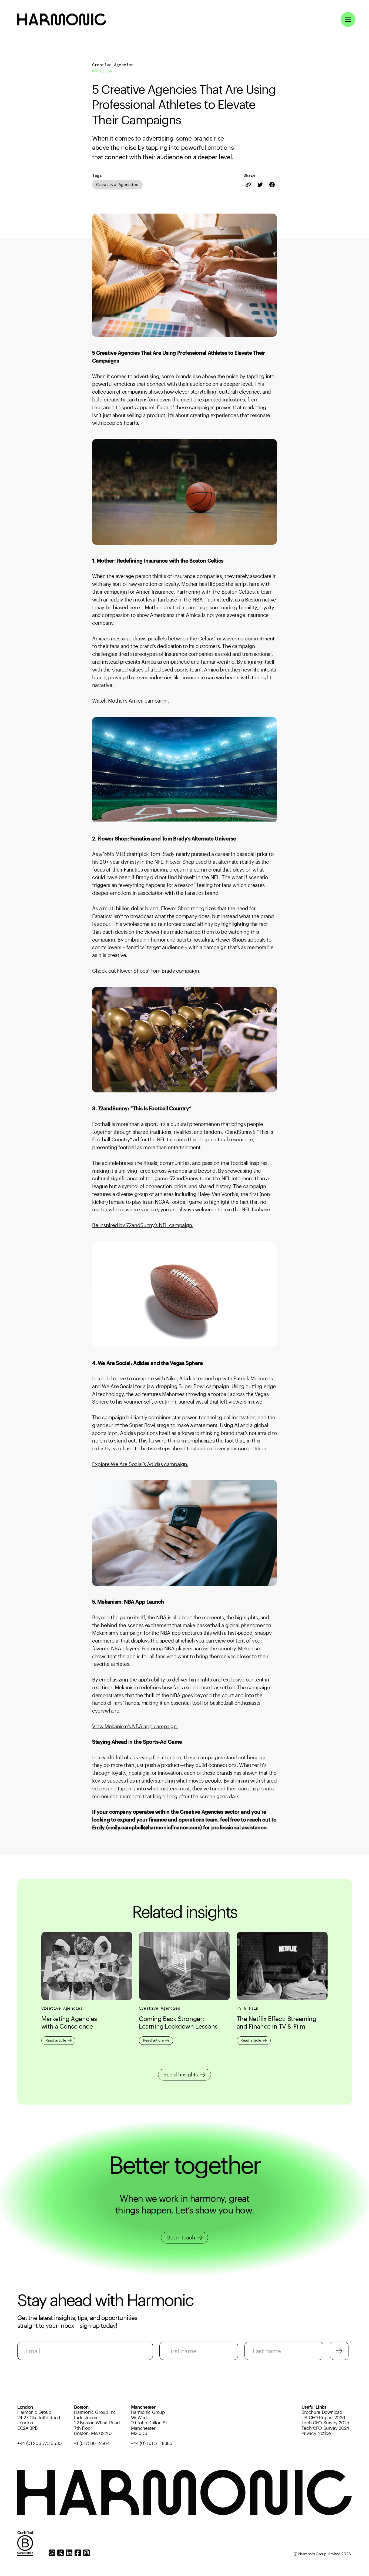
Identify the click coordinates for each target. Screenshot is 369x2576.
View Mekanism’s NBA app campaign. (135, 1726)
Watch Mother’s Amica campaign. (130, 701)
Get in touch (181, 2237)
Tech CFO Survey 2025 (325, 2423)
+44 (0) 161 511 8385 (152, 2443)
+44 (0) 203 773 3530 (40, 2443)
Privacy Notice (316, 2433)
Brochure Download (322, 2412)
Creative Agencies (117, 185)
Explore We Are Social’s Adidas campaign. (140, 1464)
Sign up (339, 2351)
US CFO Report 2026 (323, 2417)
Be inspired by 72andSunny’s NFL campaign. (143, 1225)
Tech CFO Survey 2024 (325, 2428)
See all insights (181, 2074)
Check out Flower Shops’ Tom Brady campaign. (146, 971)
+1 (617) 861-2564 (92, 2443)
